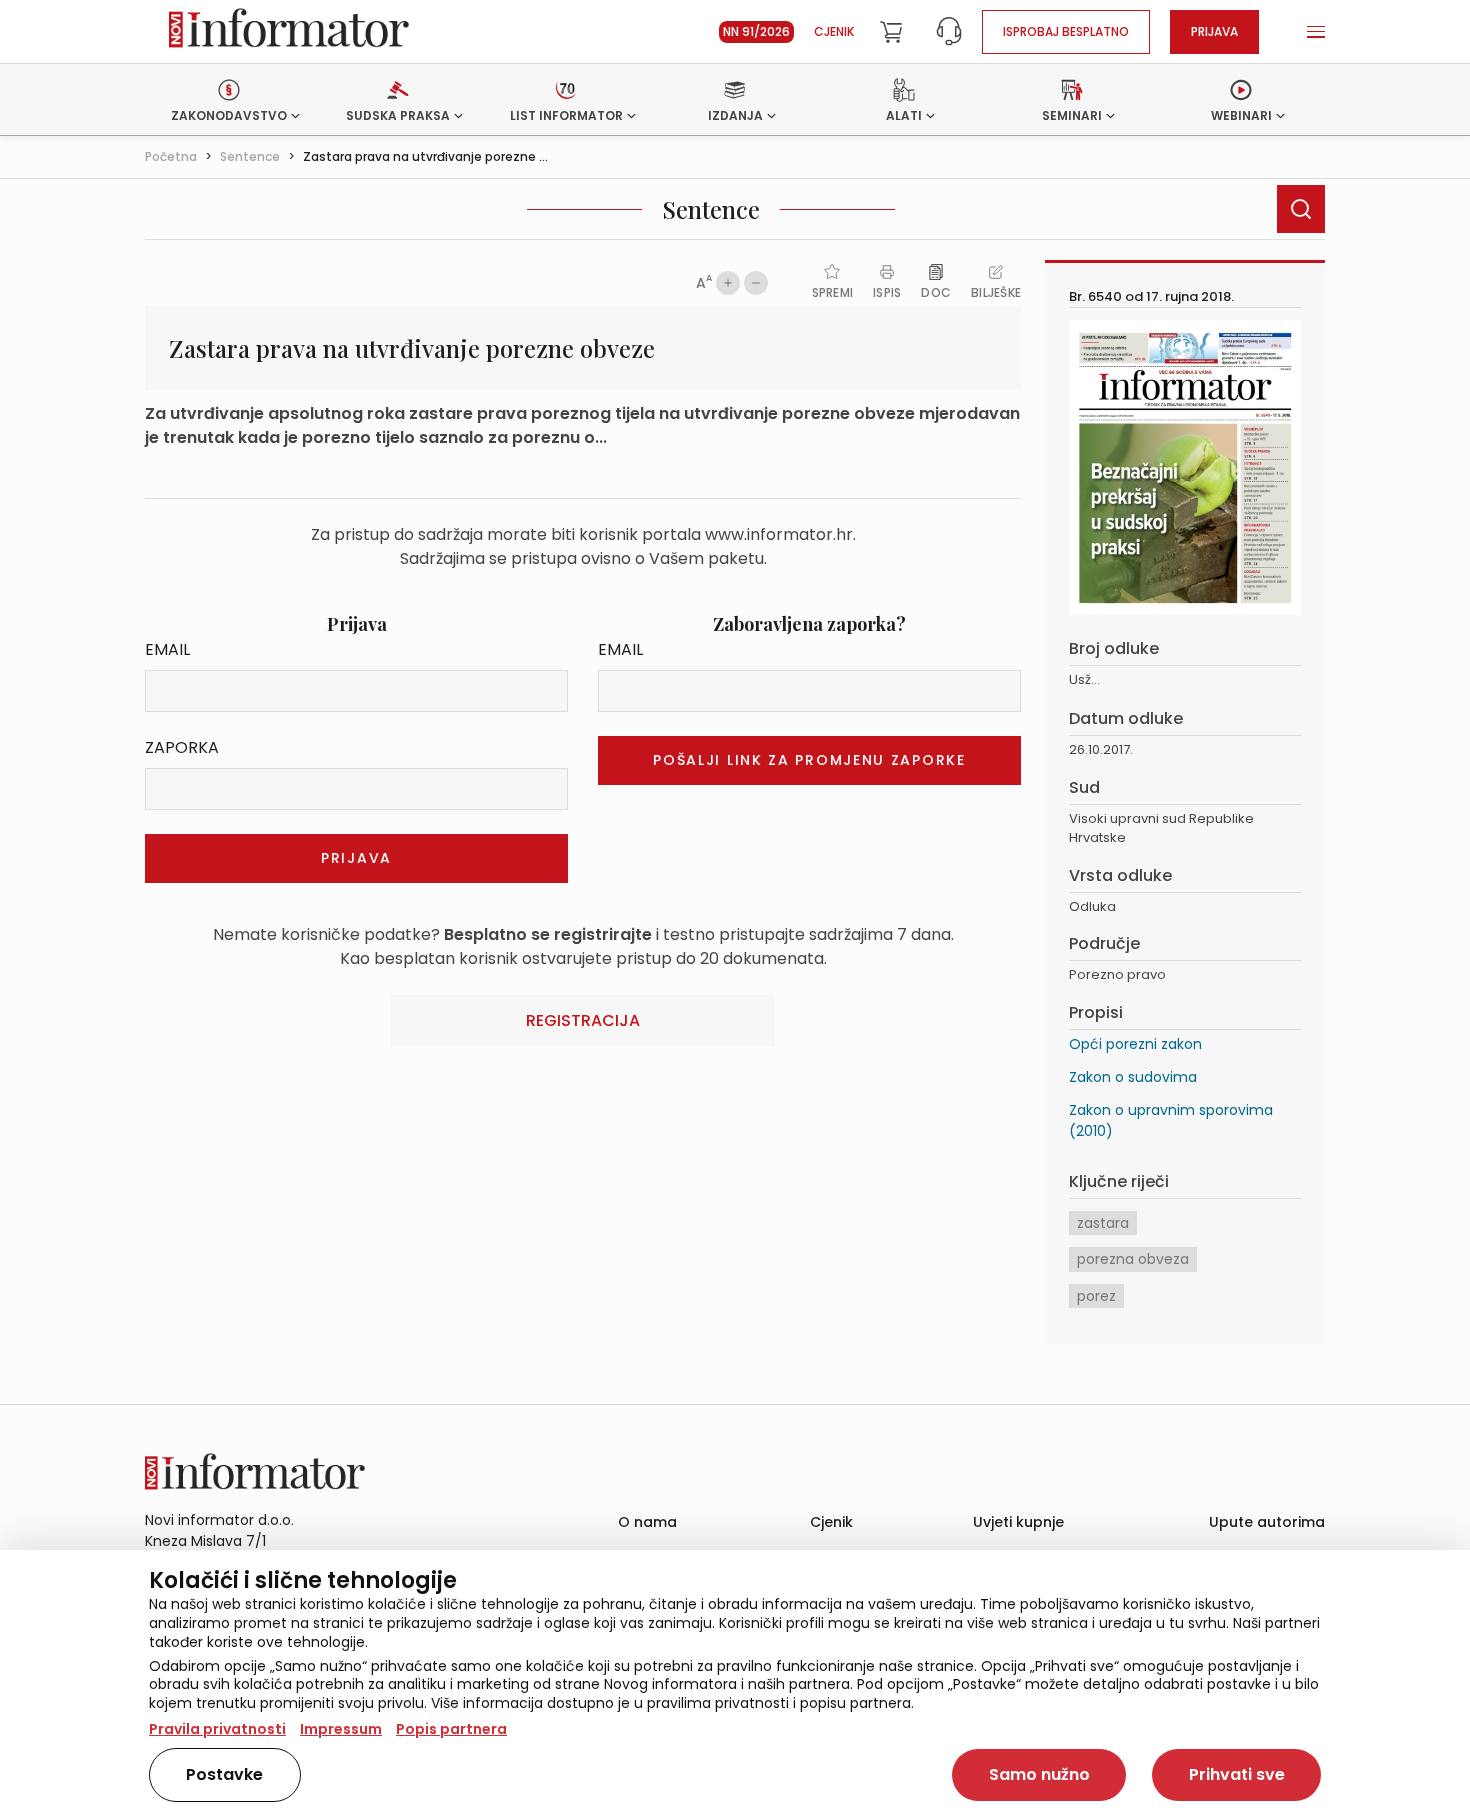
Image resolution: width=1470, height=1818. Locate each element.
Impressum (341, 1729)
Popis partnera (451, 1729)
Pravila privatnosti (217, 1729)
